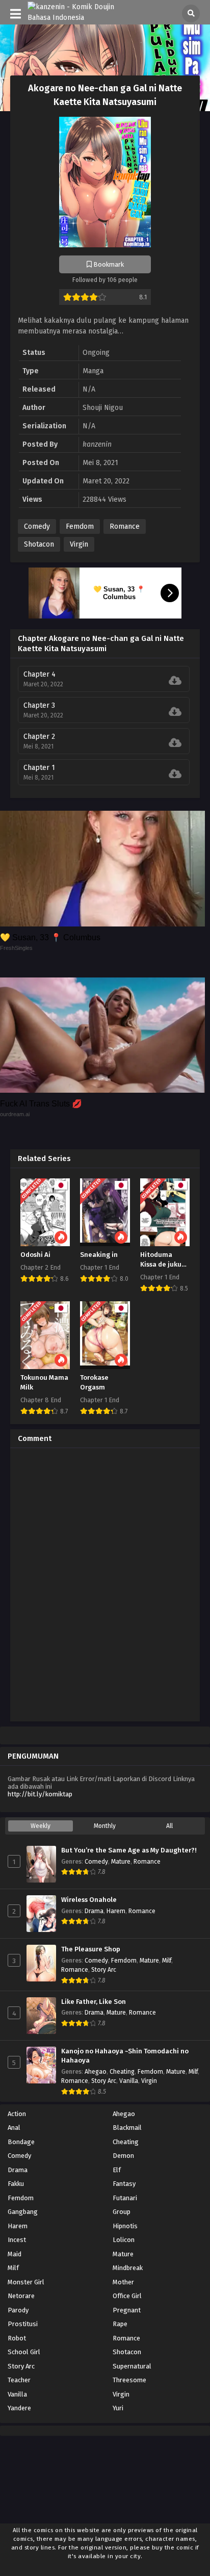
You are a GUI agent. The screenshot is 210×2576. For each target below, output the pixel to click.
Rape (120, 2324)
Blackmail (127, 2128)
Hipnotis (125, 2226)
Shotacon (39, 544)
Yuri (118, 2408)
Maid (15, 2254)
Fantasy (124, 2184)
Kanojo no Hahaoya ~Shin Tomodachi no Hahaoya (125, 2056)
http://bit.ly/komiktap (40, 1794)
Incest (17, 2240)
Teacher (19, 2380)
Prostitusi (23, 2324)
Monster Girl (26, 2282)
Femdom (80, 526)
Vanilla (129, 2081)
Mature (121, 1862)
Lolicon (124, 2240)
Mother (123, 2282)
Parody (18, 2310)
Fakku (16, 2184)
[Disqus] (105, 1583)
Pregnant (127, 2310)
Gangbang (23, 2212)
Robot (17, 2338)
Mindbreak (128, 2268)
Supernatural (132, 2366)
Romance (125, 526)
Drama (94, 1911)
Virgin (79, 544)
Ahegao (96, 2072)
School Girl (24, 2352)
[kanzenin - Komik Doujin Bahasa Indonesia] (77, 18)
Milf (167, 1961)
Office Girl (127, 2296)
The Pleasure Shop (91, 1949)
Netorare (21, 2296)
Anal (14, 2128)
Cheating (122, 2072)
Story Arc (104, 1970)
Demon (123, 2156)
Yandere (19, 2408)
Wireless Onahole (89, 1900)
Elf (117, 2170)
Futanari (125, 2198)
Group (122, 2212)
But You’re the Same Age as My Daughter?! (129, 1850)
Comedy (37, 526)
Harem (116, 1911)
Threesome (129, 2380)
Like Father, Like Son (94, 2002)
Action (17, 2114)
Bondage (21, 2142)
